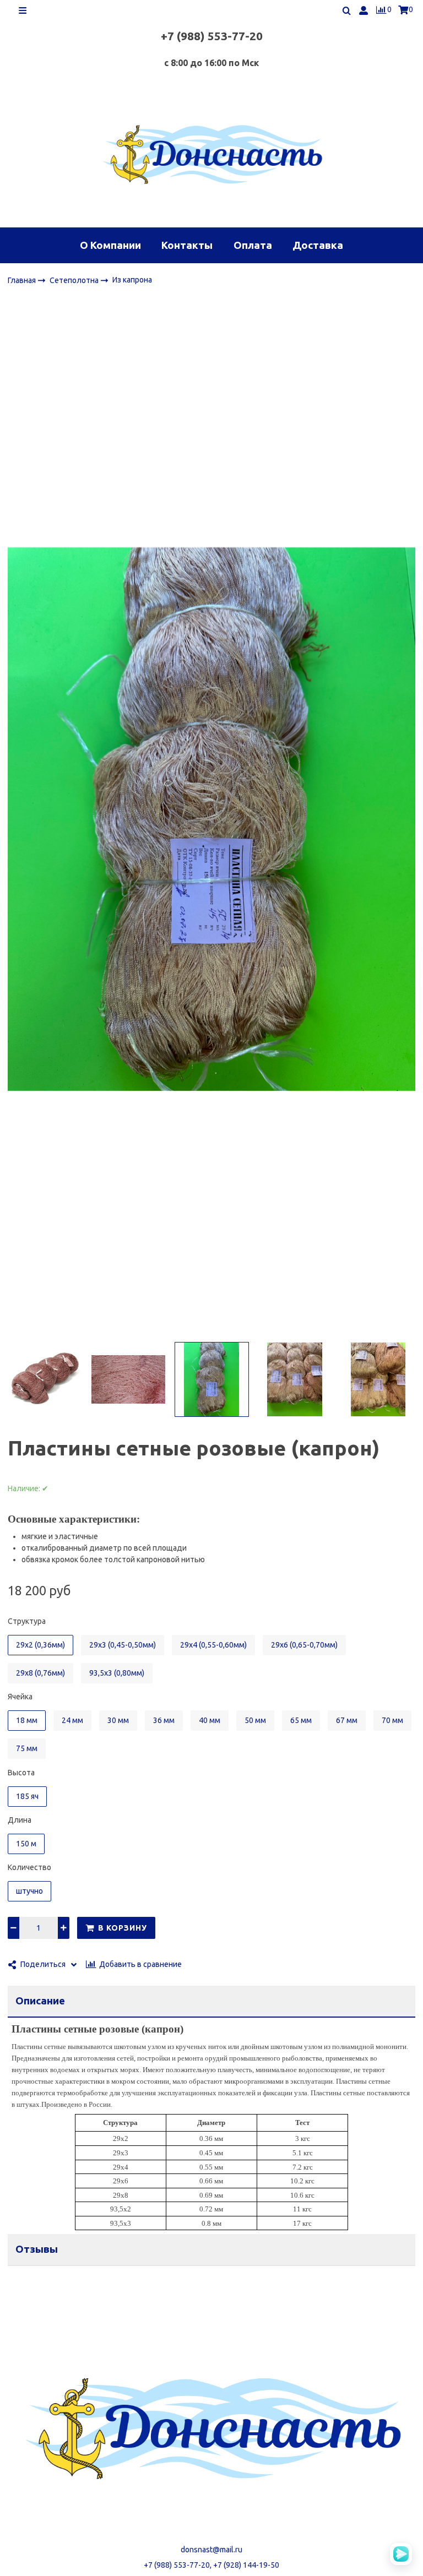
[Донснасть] (211, 154)
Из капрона (132, 280)
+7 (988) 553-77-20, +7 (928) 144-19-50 (211, 2565)
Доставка (318, 245)
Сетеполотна (75, 280)
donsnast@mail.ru (211, 2550)
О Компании (110, 245)
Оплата (253, 245)
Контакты (187, 245)
